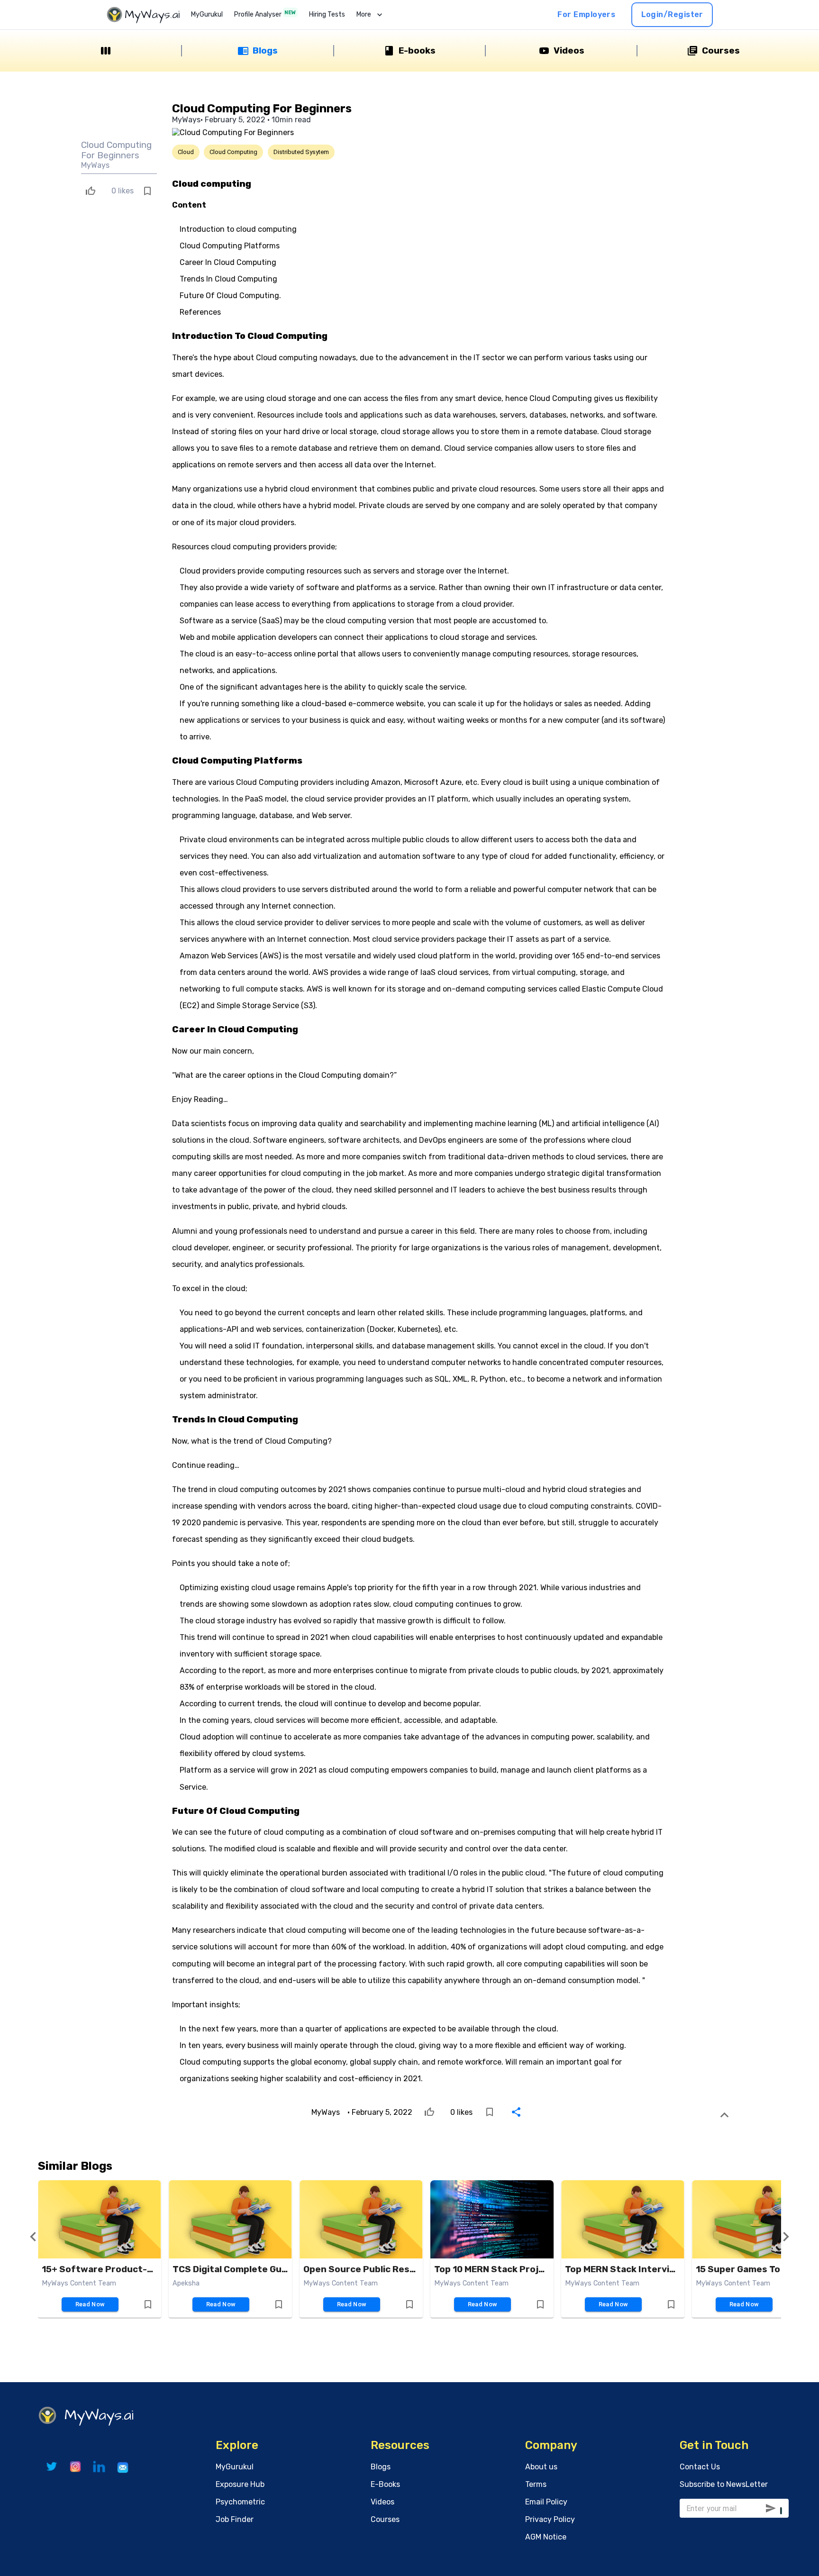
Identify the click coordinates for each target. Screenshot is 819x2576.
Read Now (90, 2304)
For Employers (586, 14)
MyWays (95, 165)
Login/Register (672, 14)
